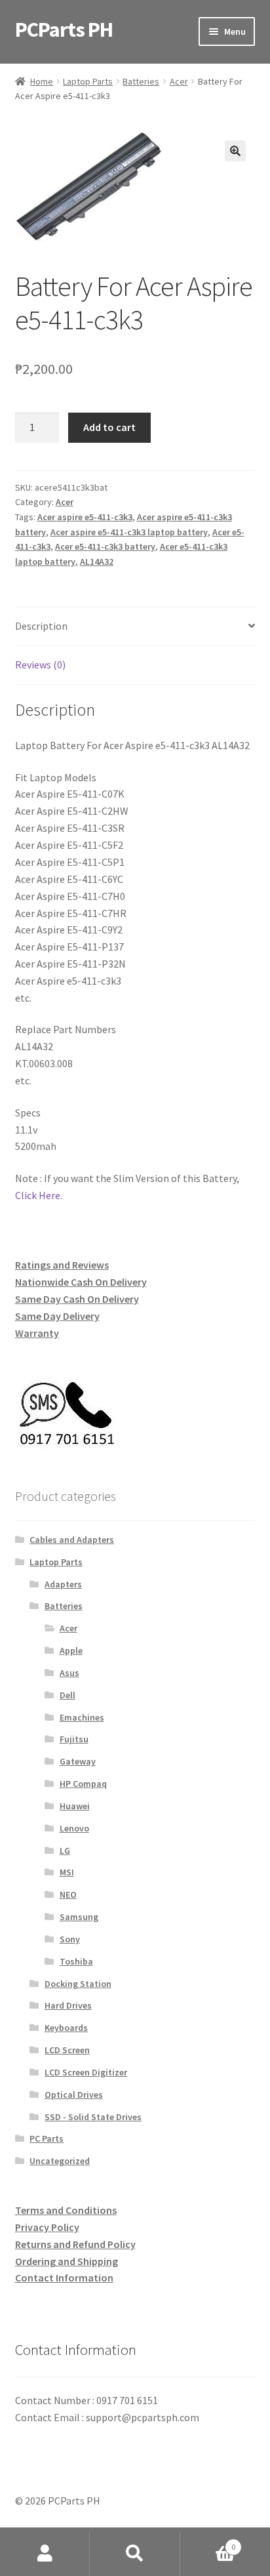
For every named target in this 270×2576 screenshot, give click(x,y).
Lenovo (74, 1828)
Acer (179, 81)
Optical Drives (74, 2095)
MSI (67, 1872)
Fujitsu (74, 1739)
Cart (208, 2542)
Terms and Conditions (66, 2210)
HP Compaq (83, 1784)
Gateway (78, 1761)
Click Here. (39, 1195)
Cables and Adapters (72, 1540)
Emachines (82, 1717)
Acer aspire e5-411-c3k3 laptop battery (129, 532)
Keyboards (66, 2028)
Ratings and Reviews (62, 1265)
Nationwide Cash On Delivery (81, 1282)
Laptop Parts (88, 81)
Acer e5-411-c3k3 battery (105, 546)
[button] (235, 151)
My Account (45, 2554)
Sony (70, 1939)
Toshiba (76, 1961)
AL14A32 (97, 562)
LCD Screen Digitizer (86, 2072)
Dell (67, 1695)
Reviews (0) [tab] (40, 664)
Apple (71, 1650)
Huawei (75, 1806)
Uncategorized (60, 2161)
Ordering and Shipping (67, 2261)
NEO (68, 1894)
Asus (69, 1673)
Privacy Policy (47, 2227)
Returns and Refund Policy (75, 2244)
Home (42, 81)
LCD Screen (67, 2050)
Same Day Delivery (57, 1316)
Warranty (37, 1333)
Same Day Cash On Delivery (77, 1299)
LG (65, 1850)
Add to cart (109, 427)
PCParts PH (64, 30)
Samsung (79, 1917)
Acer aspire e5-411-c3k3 (85, 517)
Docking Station (78, 1984)
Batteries (141, 81)
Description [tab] (41, 626)
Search (135, 2554)
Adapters (63, 1584)
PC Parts (47, 2138)
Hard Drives (68, 2005)
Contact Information (64, 2278)
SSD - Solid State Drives (93, 2117)
